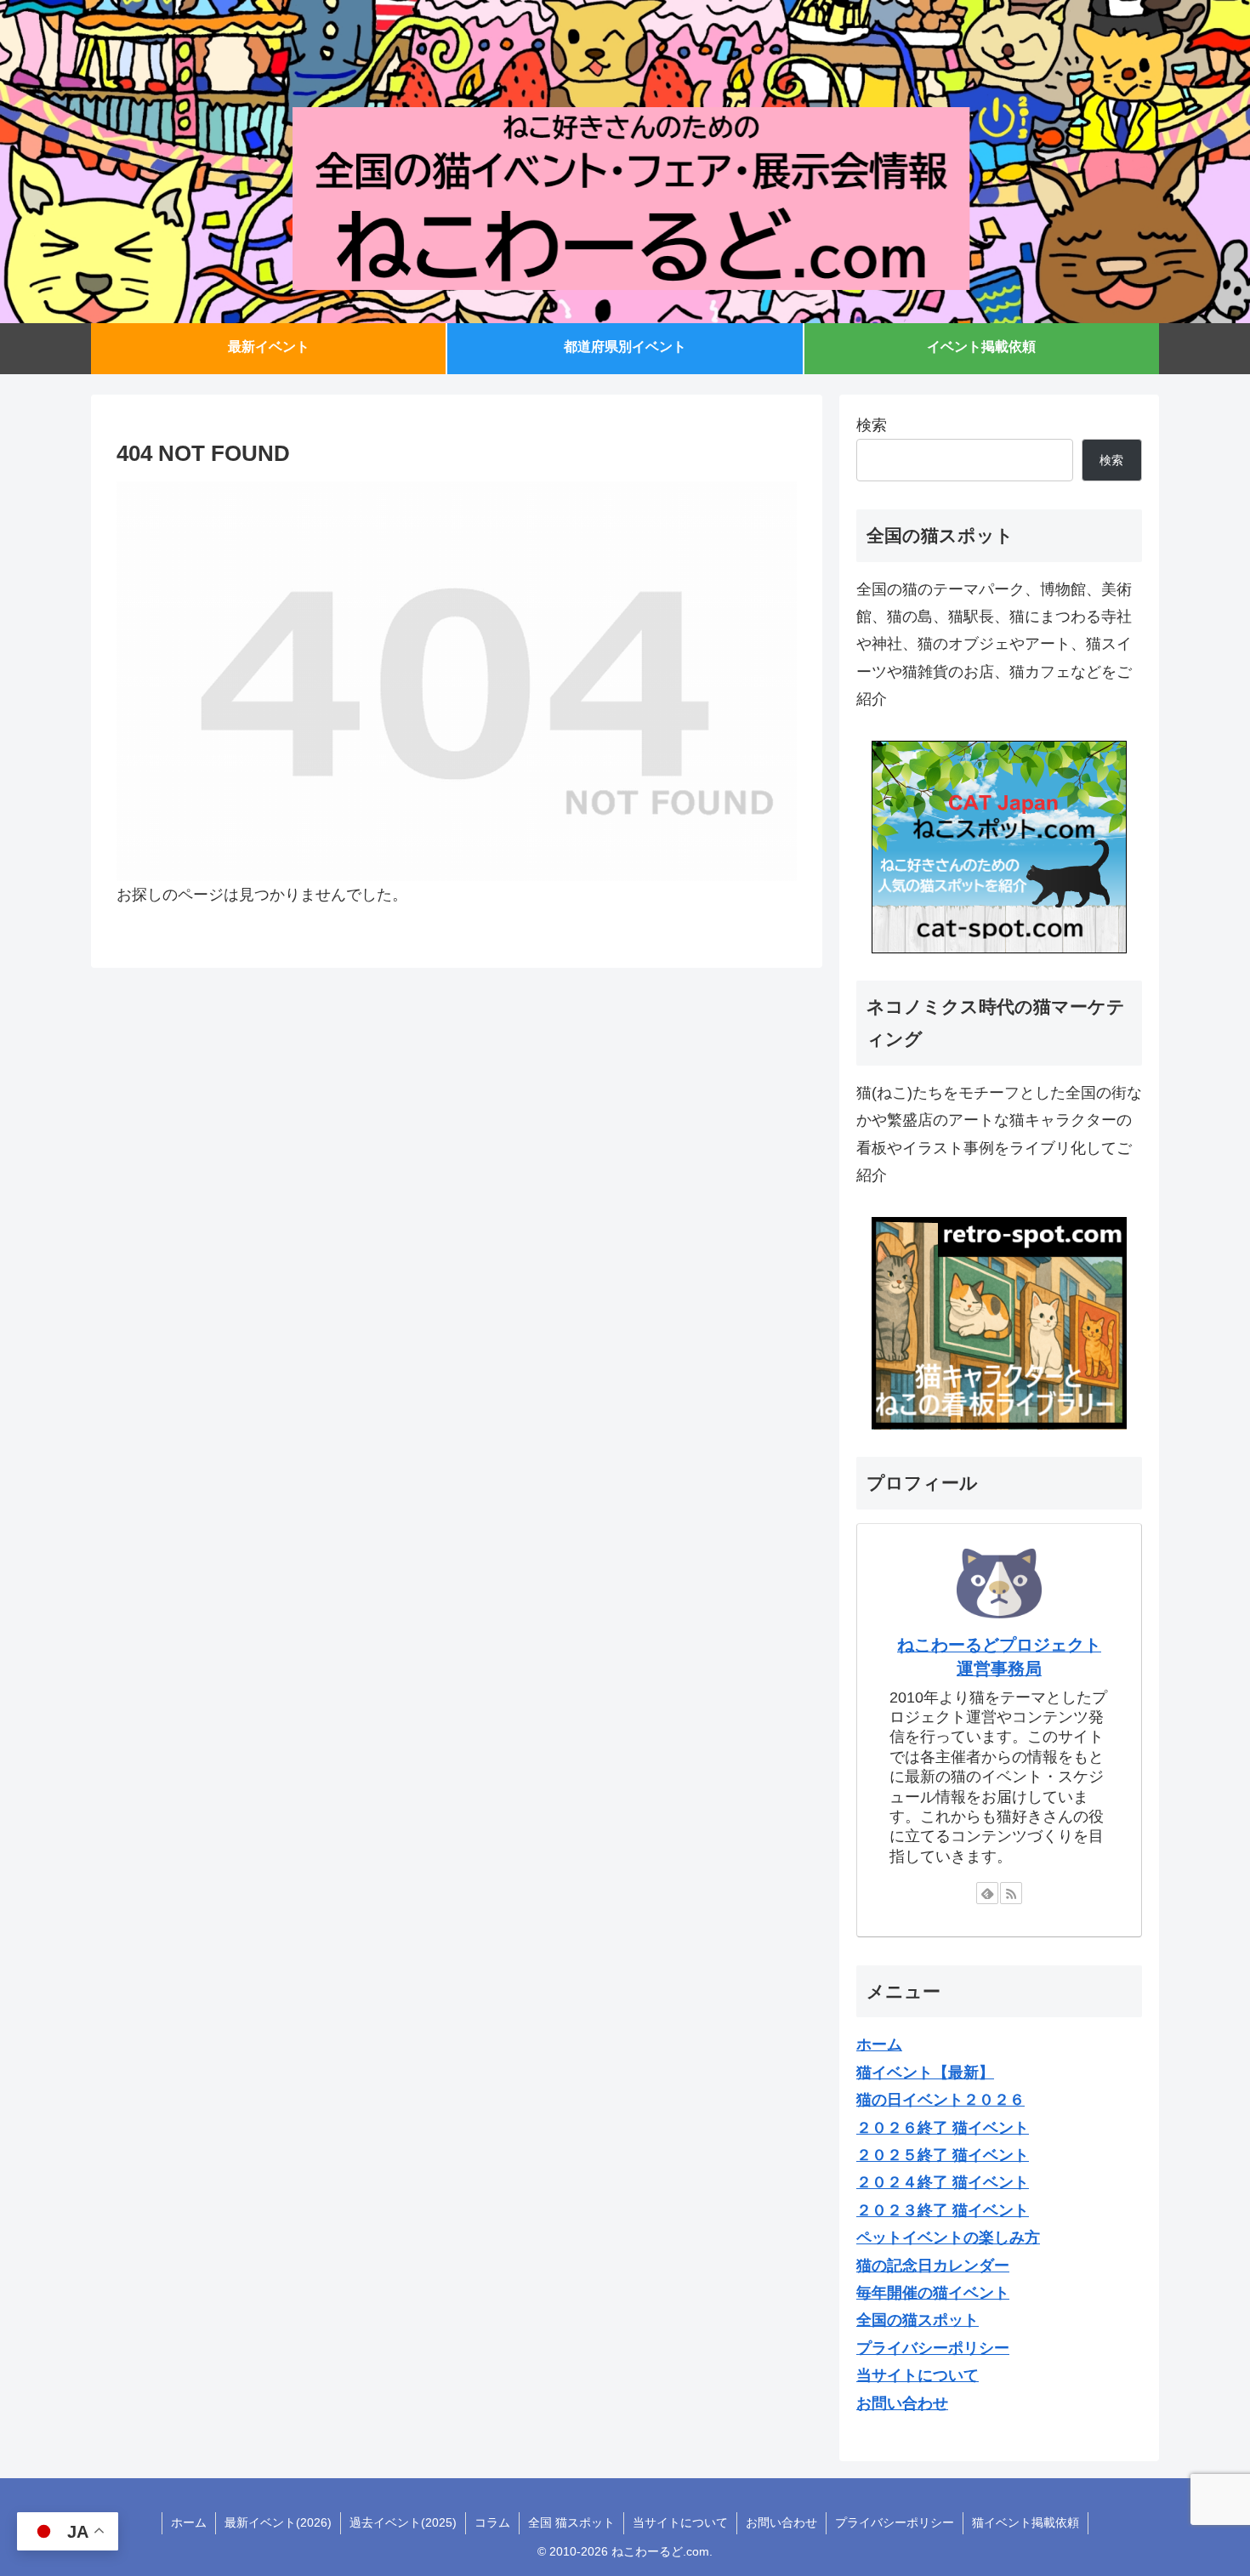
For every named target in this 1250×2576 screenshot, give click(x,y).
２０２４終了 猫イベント (943, 2182)
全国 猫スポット (571, 2522)
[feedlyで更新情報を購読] (987, 1893)
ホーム (189, 2522)
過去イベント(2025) (403, 2522)
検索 (872, 425)
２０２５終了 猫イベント (943, 2155)
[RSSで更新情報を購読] (1011, 1893)
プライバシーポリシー (895, 2522)
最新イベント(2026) (278, 2522)
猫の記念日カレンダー (933, 2266)
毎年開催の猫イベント (933, 2293)
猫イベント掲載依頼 (1026, 2522)
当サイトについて (680, 2522)
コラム (492, 2522)
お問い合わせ (781, 2522)
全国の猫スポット (918, 2320)
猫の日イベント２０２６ (940, 2100)
